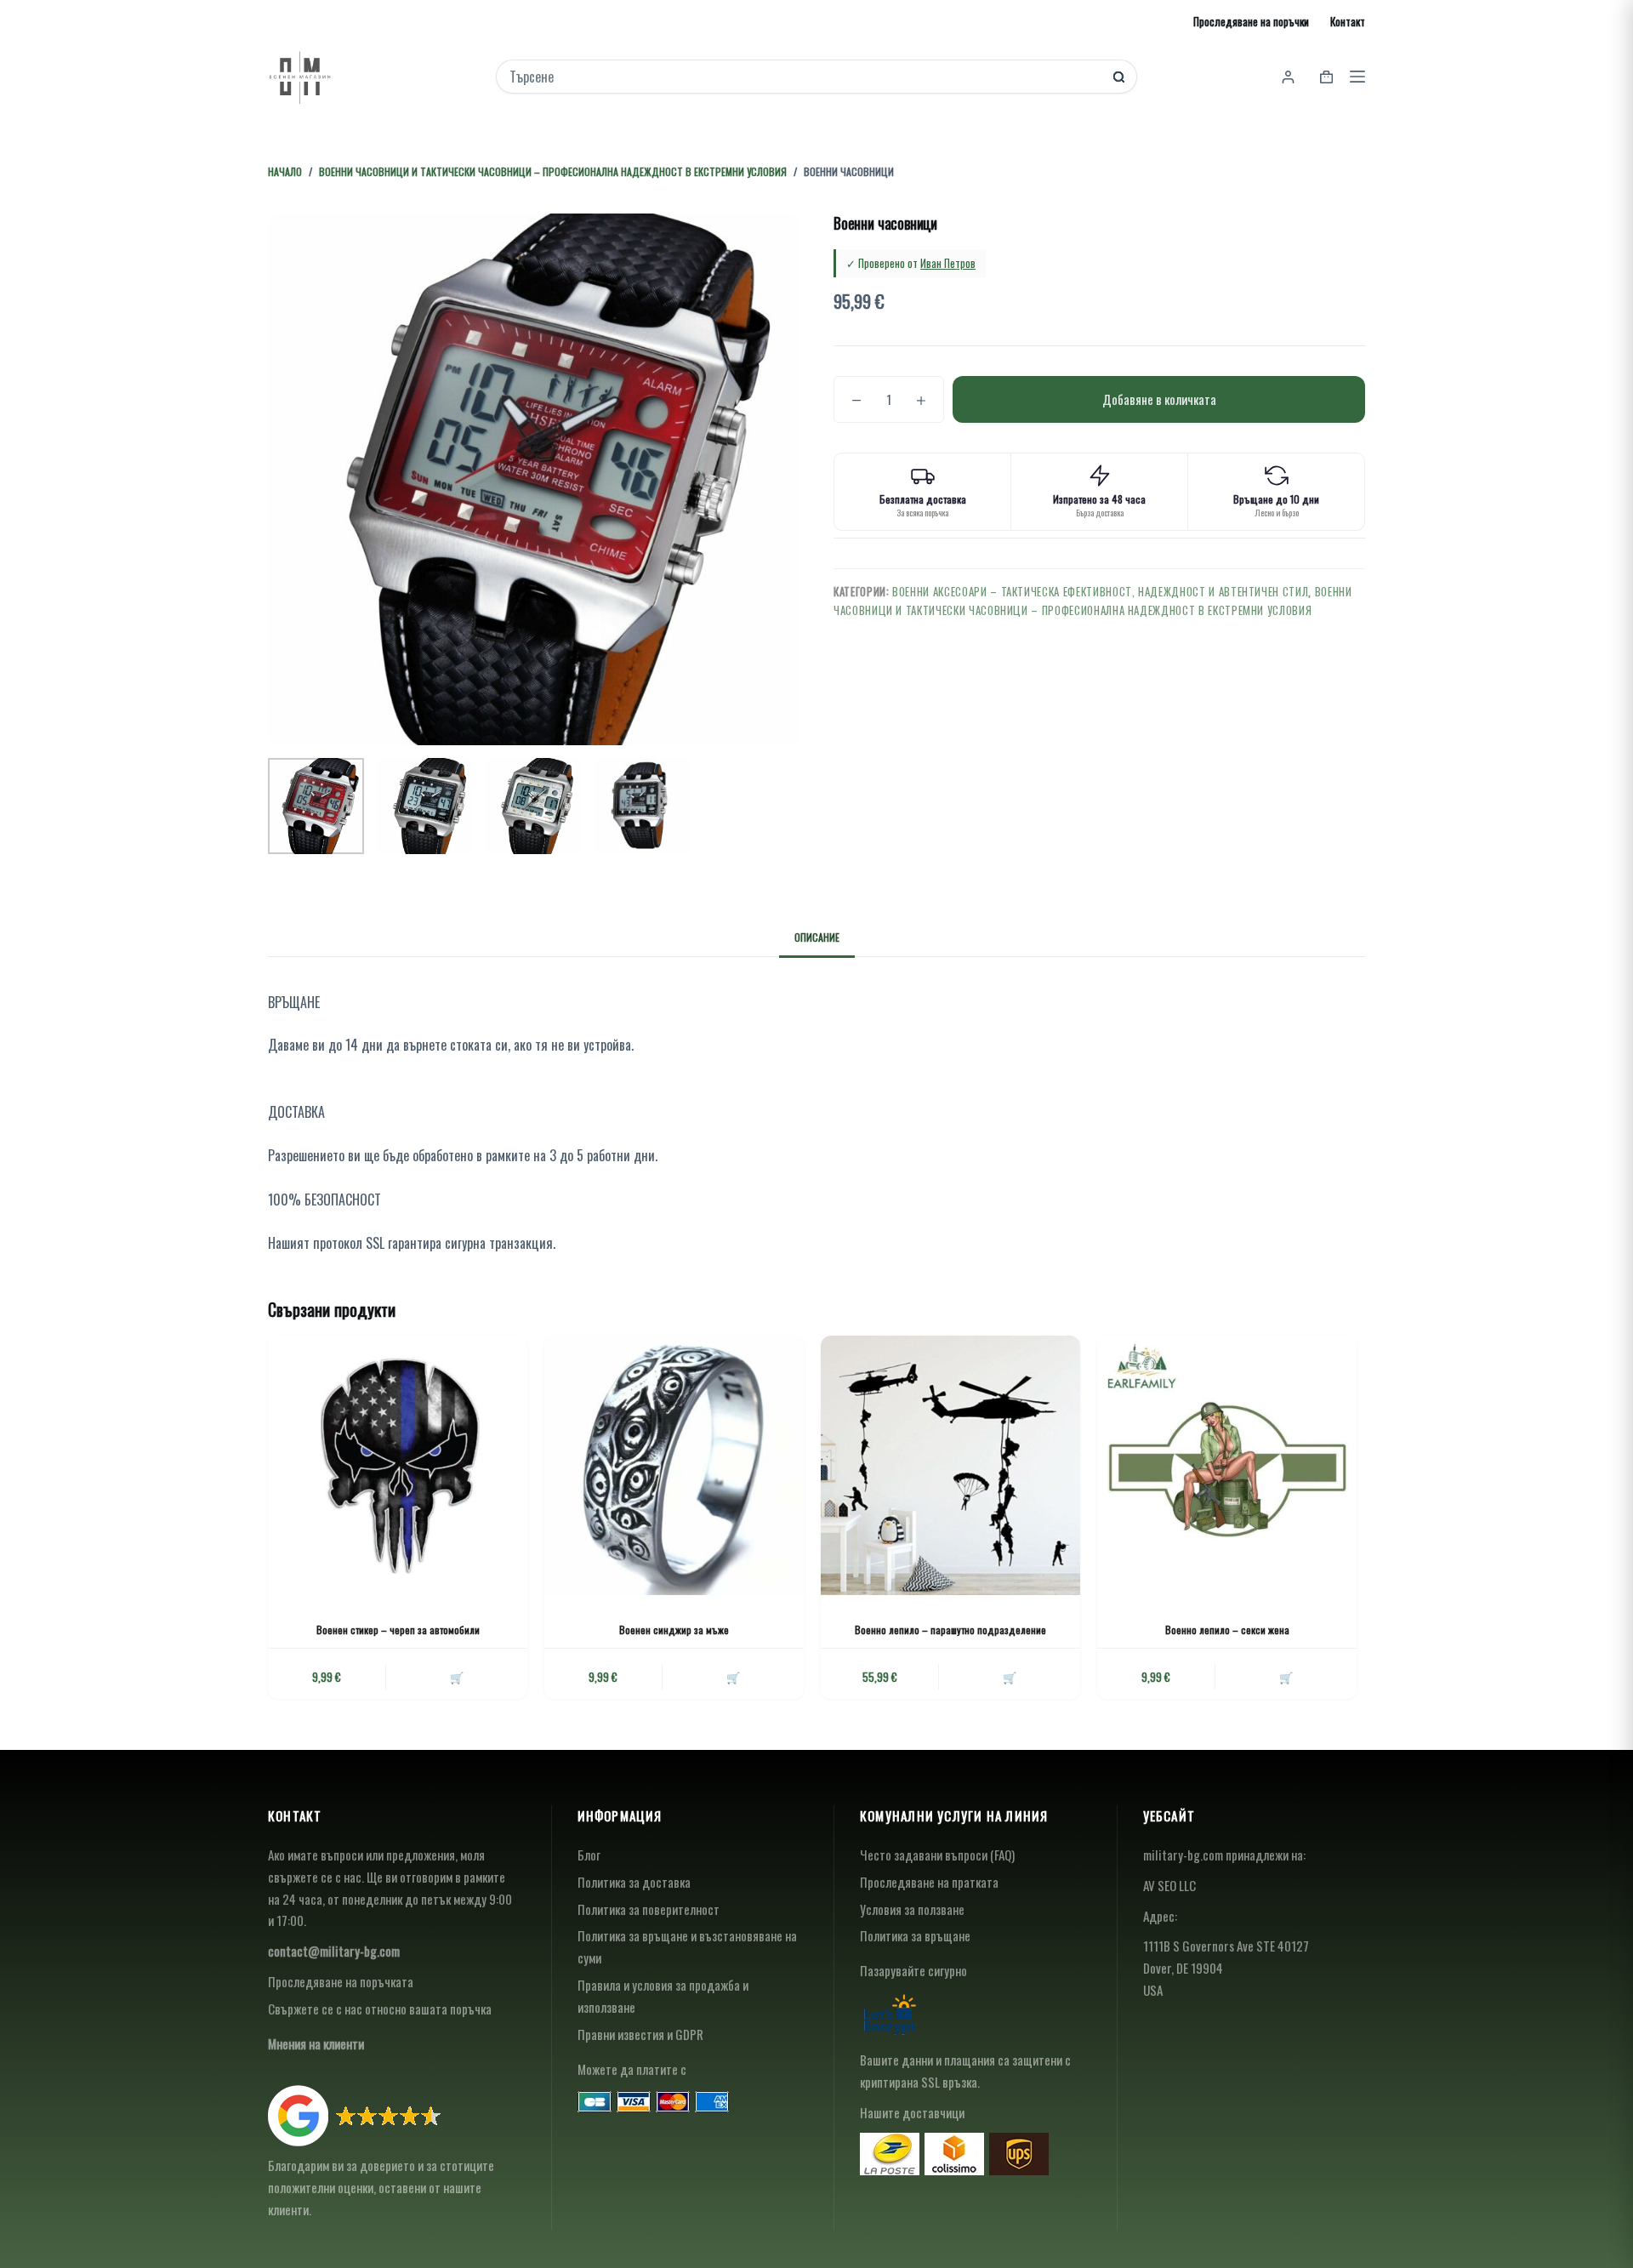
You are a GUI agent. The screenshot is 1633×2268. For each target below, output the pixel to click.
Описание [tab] (817, 937)
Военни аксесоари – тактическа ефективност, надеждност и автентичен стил (1100, 591)
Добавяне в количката (1159, 399)
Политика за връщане (915, 1935)
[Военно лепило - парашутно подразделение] (950, 1465)
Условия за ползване (912, 1909)
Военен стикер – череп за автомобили (398, 1630)
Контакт (1348, 21)
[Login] (1288, 77)
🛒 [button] (457, 1677)
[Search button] (1119, 77)
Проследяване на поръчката (341, 1981)
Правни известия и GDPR (640, 2034)
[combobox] (805, 77)
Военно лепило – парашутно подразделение (950, 1630)
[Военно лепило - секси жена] (1227, 1465)
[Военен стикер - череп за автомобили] (398, 1465)
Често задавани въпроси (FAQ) (937, 1855)
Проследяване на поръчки (1251, 21)
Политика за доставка (634, 1882)
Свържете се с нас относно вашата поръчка (380, 2009)
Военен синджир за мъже (674, 1630)
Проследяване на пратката (929, 1882)
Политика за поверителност (649, 1909)
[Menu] (1357, 77)
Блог (589, 1855)
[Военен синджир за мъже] (674, 1465)
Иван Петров (948, 263)
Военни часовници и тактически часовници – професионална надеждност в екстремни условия (1093, 600)
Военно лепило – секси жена (1227, 1630)
